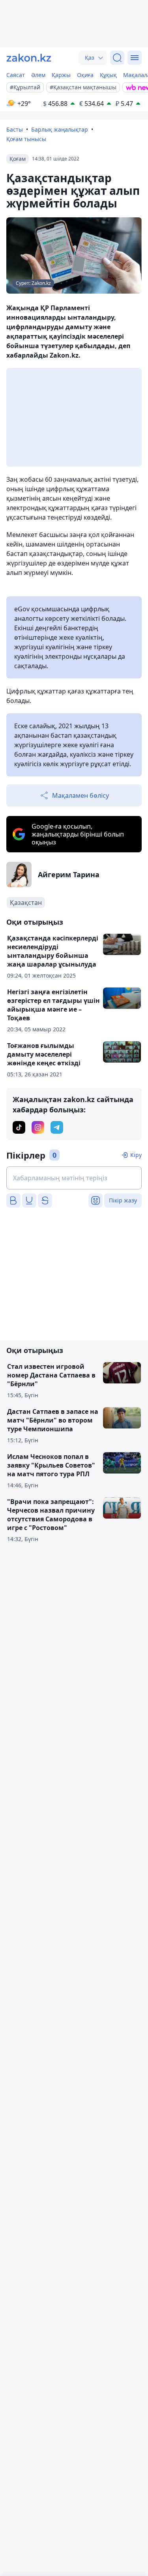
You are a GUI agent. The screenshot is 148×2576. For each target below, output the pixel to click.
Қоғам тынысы (26, 139)
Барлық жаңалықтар (60, 129)
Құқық (108, 75)
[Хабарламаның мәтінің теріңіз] (74, 1178)
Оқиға (85, 75)
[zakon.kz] (29, 58)
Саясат (16, 75)
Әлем (38, 75)
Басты (15, 129)
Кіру (136, 1155)
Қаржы (61, 75)
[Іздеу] (117, 58)
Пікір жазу (123, 1200)
